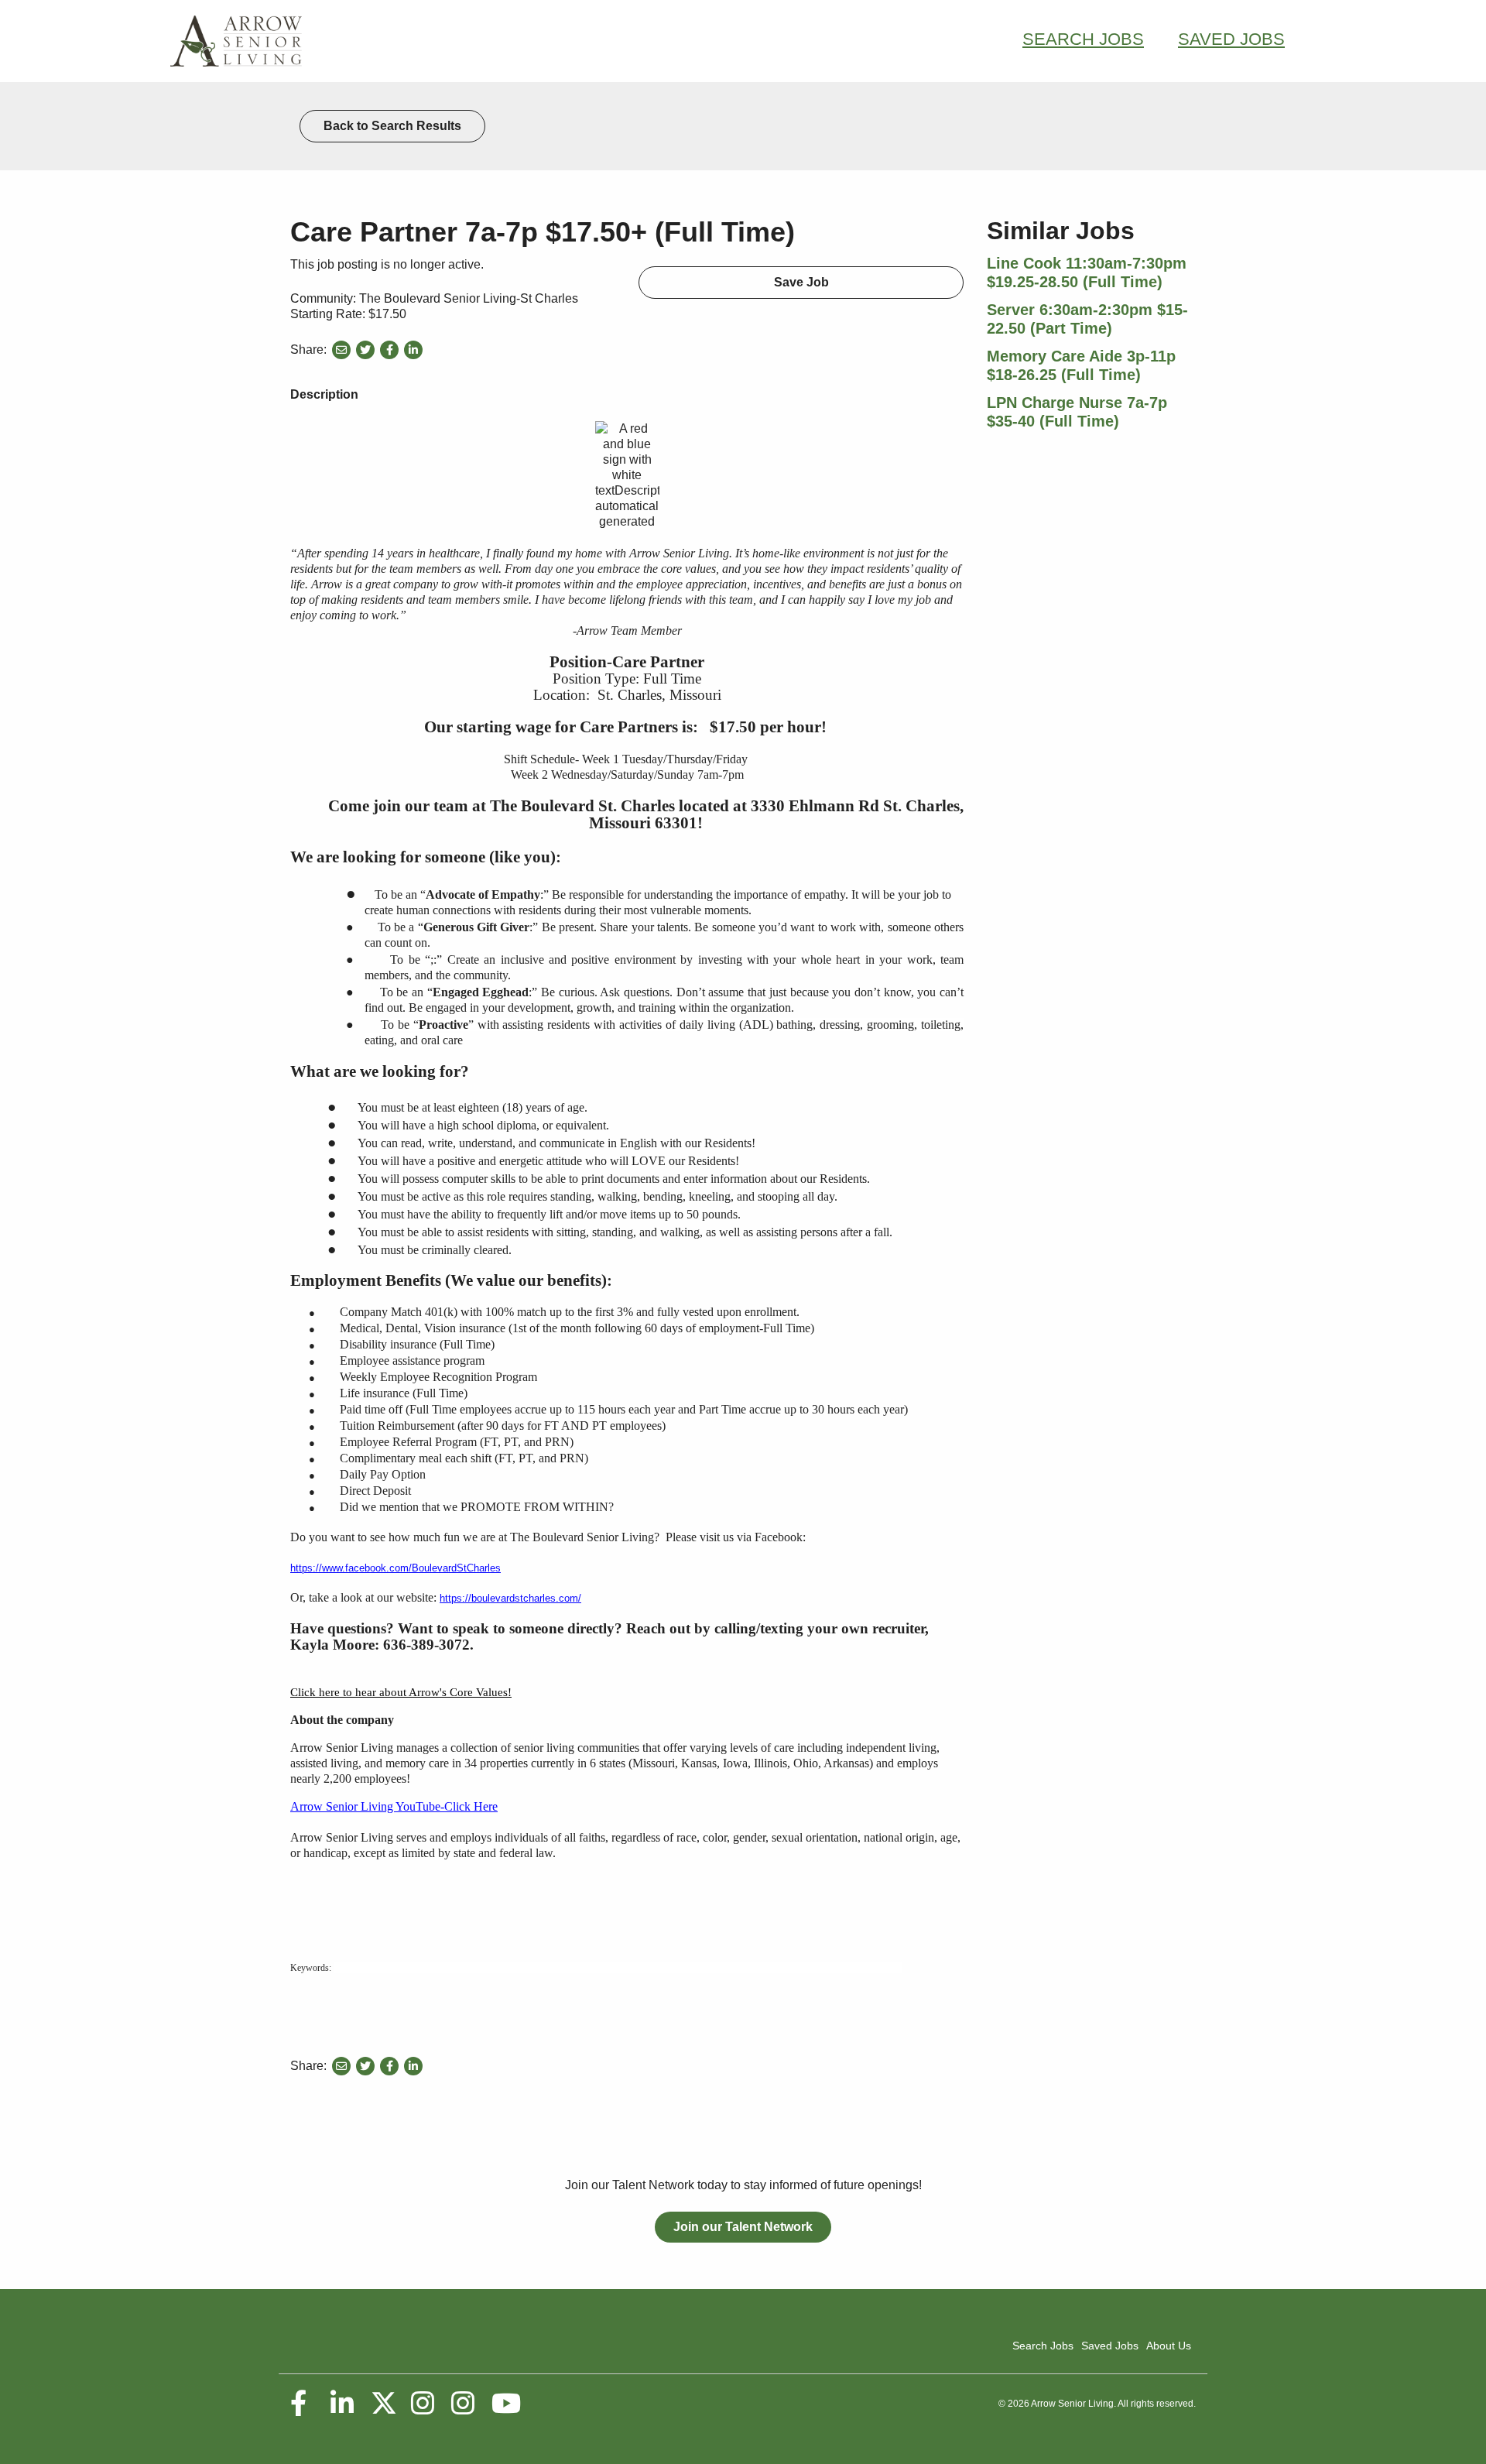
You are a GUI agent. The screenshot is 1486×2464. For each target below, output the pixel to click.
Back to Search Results (392, 126)
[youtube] (505, 2404)
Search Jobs (1083, 39)
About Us (1169, 2346)
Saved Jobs (1231, 39)
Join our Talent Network (743, 2227)
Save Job (801, 282)
